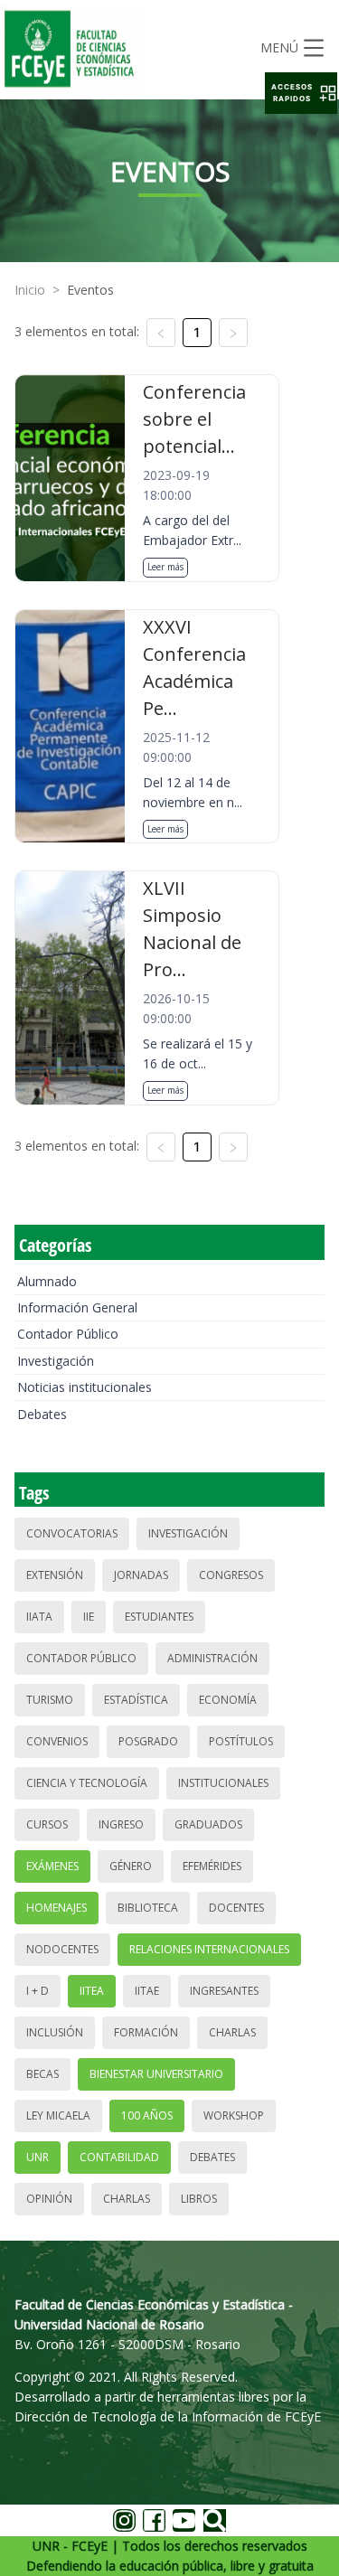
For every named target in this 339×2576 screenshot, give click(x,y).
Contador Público (68, 1334)
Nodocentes (62, 1949)
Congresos (231, 1575)
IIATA (39, 1617)
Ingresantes (224, 1991)
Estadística (136, 1700)
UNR (38, 2157)
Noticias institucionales (85, 1387)
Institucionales (223, 1783)
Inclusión (55, 2032)
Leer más (165, 567)
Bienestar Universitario (156, 2074)
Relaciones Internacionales (209, 1949)
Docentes (236, 1908)
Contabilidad (119, 2157)
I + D (38, 1991)
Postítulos (241, 1741)
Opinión (49, 2199)
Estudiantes (159, 1617)
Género (131, 1866)
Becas (42, 2074)
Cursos (47, 1824)
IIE (89, 1617)
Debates (42, 1414)
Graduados (208, 1824)
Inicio (30, 290)
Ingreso (121, 1824)
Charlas (232, 2032)
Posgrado (148, 1741)
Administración (212, 1658)
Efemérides (212, 1866)
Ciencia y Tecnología (87, 1783)
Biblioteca (148, 1908)
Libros (199, 2199)
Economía (228, 1700)
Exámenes (52, 1866)
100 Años (147, 2115)
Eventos (90, 290)
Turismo (50, 1700)
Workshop (234, 2115)
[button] (301, 93)
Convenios (57, 1741)
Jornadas (141, 1575)
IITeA (92, 1991)
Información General (77, 1307)
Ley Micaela (58, 2115)
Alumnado (47, 1281)
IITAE (147, 1991)
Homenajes (56, 1908)
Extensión (55, 1575)
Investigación (56, 1361)
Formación (146, 2032)
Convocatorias (72, 1533)
